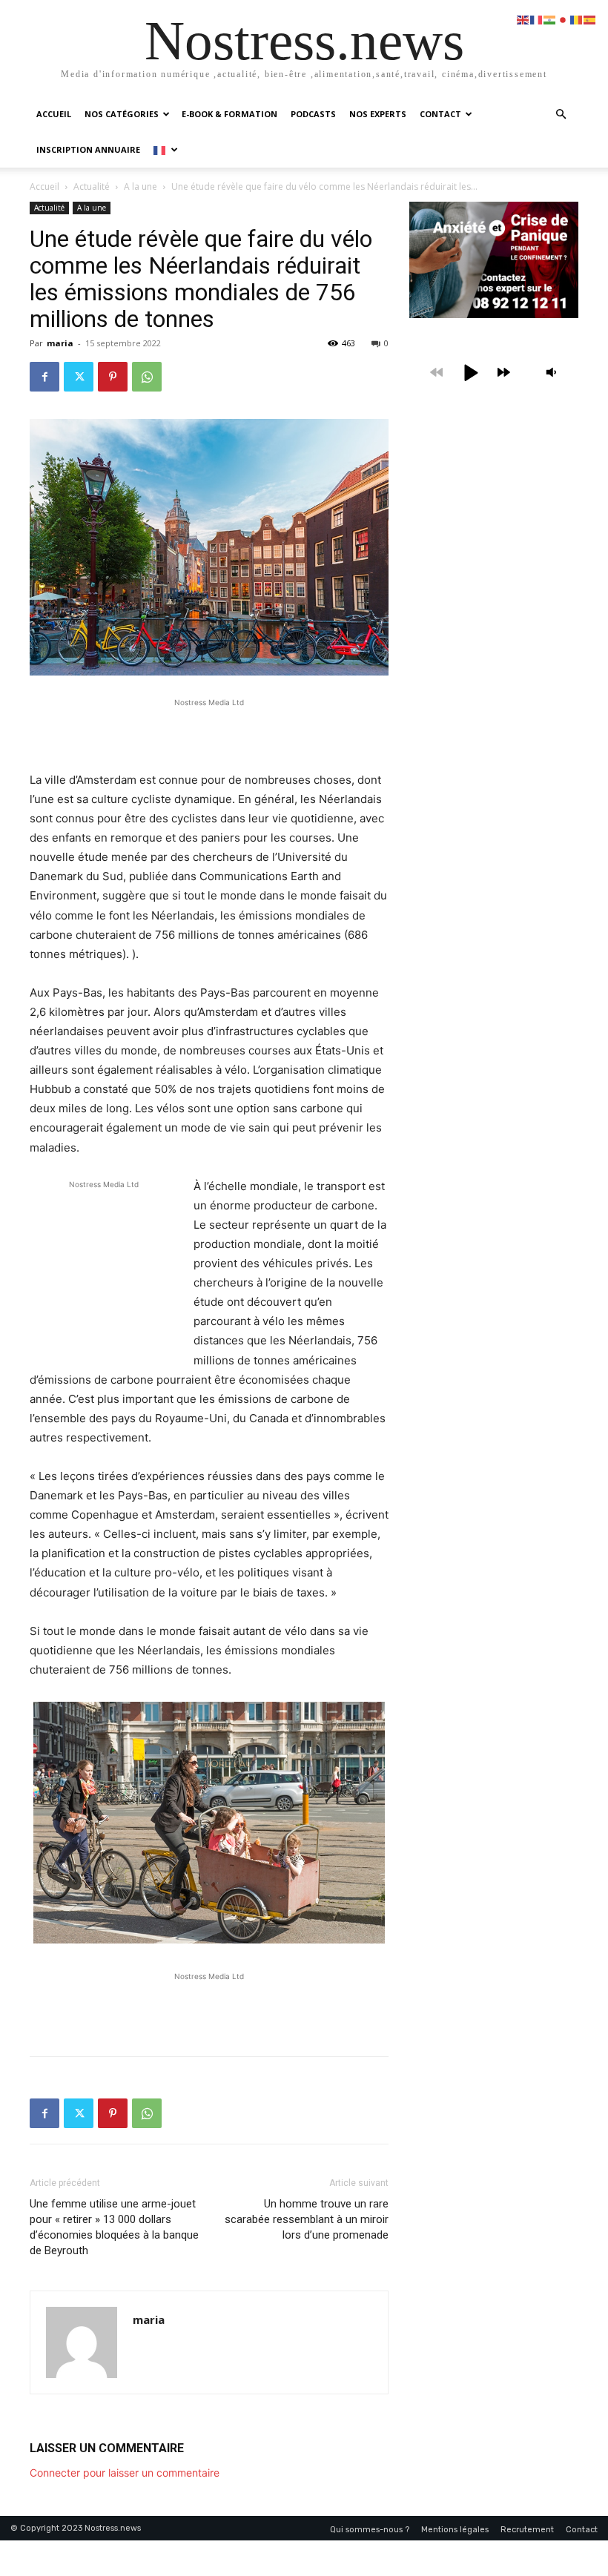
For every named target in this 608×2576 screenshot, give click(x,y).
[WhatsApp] (147, 377)
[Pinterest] (113, 377)
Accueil (54, 114)
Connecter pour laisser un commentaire (125, 2473)
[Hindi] (550, 19)
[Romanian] (577, 19)
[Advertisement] (209, 733)
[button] (561, 115)
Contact (440, 114)
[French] (165, 149)
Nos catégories (122, 114)
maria (60, 343)
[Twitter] (79, 377)
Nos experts (378, 114)
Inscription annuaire (88, 149)
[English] (523, 19)
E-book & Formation (229, 114)
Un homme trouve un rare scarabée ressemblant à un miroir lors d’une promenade (307, 2219)
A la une (141, 186)
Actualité (92, 186)
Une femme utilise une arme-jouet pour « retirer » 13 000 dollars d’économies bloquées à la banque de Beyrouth (114, 2227)
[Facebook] (44, 377)
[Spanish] (590, 19)
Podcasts (313, 114)
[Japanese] (564, 19)
